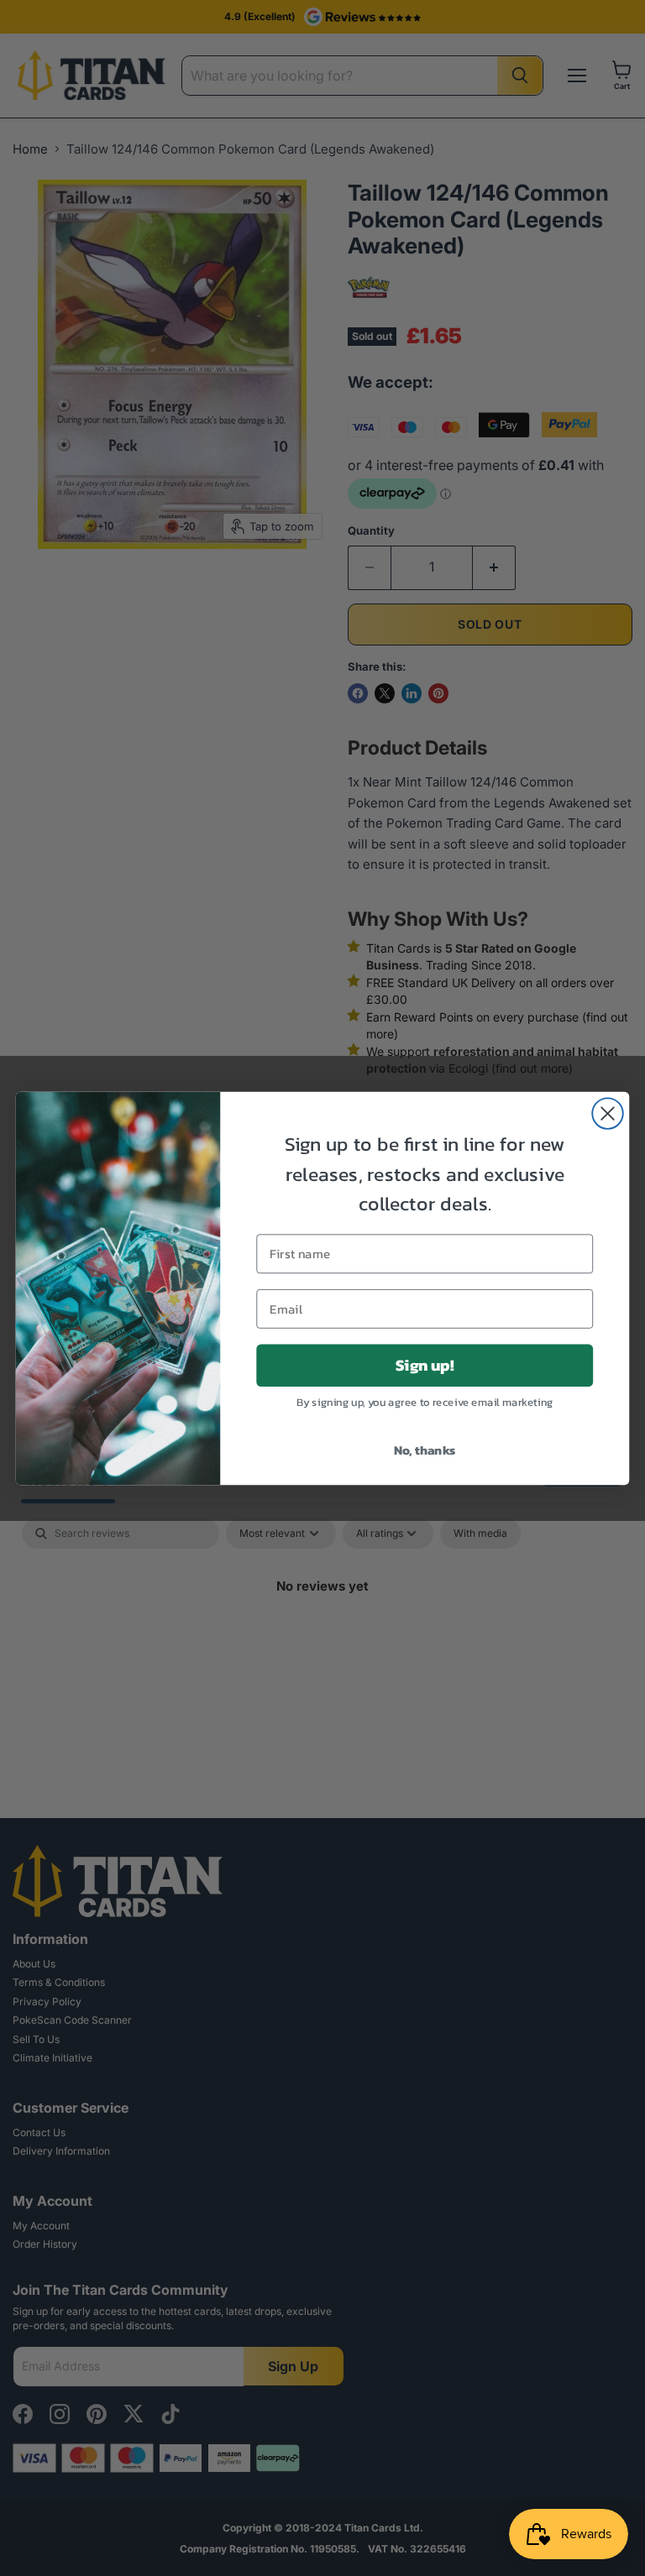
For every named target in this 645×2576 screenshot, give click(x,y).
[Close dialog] (608, 1113)
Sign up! (425, 1365)
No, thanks (425, 1449)
